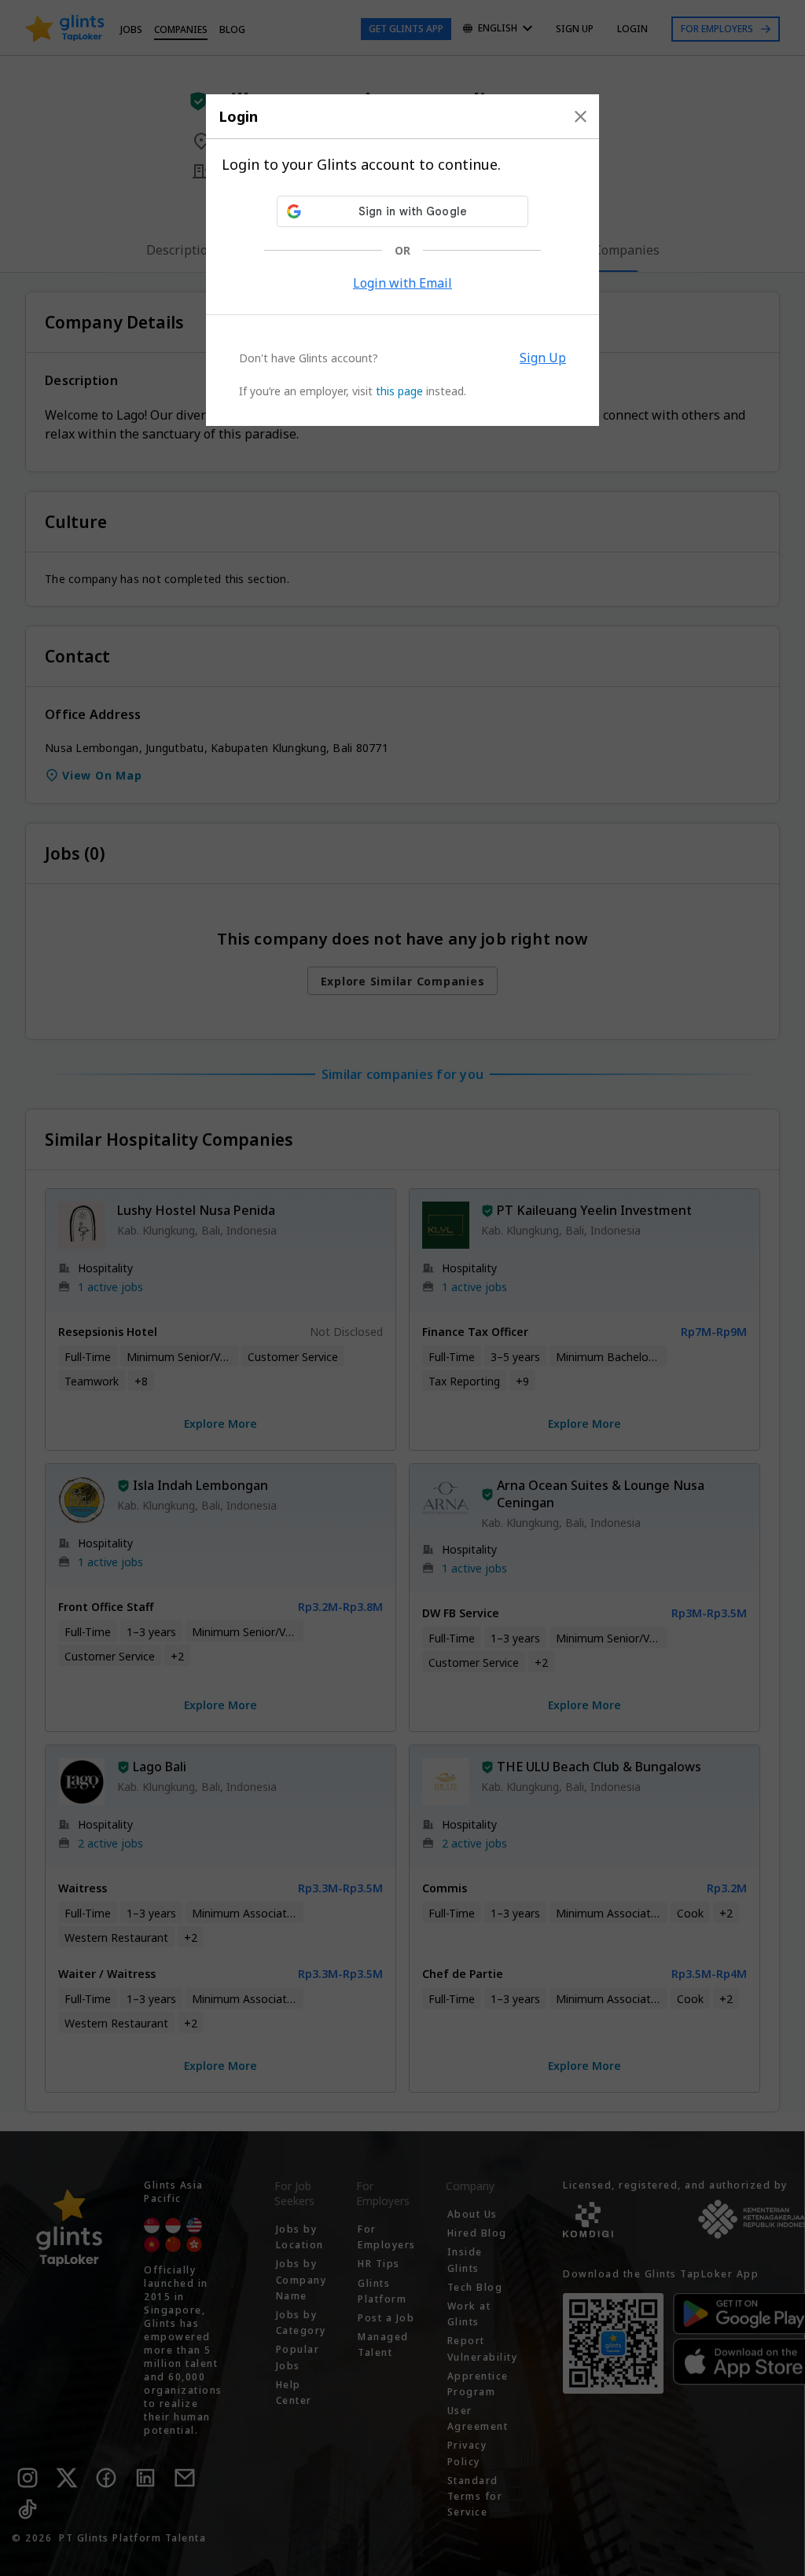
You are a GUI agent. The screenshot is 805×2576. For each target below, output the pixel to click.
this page (399, 391)
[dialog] (402, 260)
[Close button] (581, 116)
